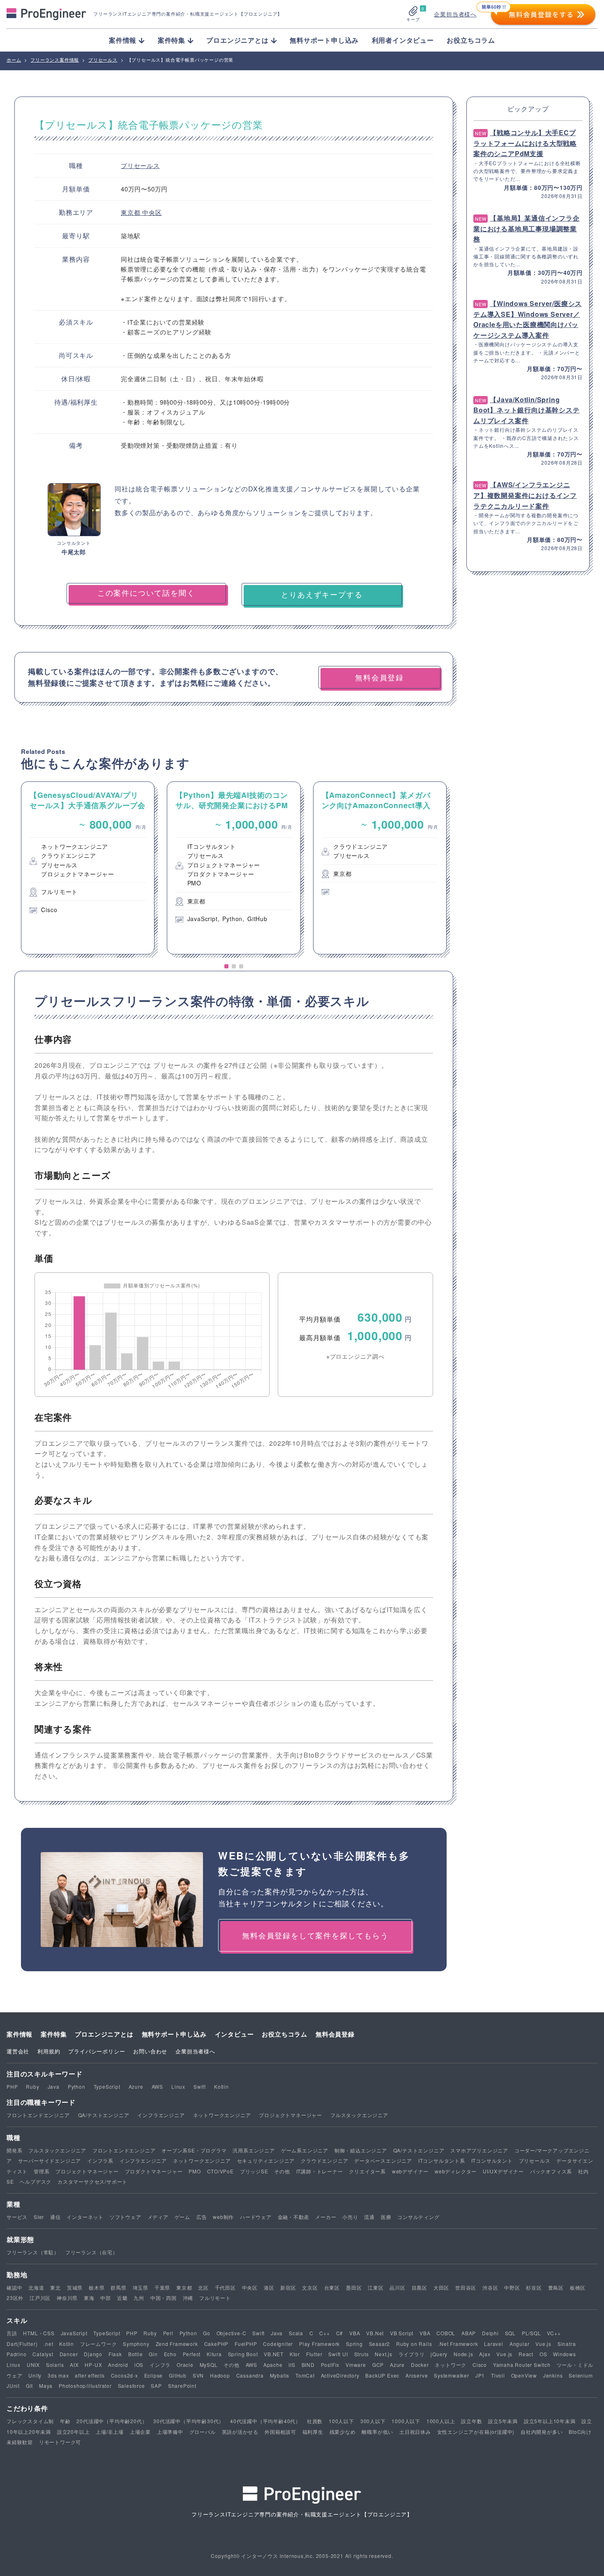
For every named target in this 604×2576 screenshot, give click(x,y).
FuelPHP (246, 2344)
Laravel (494, 2344)
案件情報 (20, 2034)
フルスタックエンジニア (359, 2115)
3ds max (58, 2375)
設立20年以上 (74, 2432)
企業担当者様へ (455, 14)
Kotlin (221, 2086)
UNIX (33, 2365)
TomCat (305, 2375)
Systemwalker (452, 2375)
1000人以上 (441, 2421)
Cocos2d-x (124, 2375)
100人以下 (341, 2421)
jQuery (439, 2354)
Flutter (314, 2354)
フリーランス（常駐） (33, 2252)
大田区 (441, 2287)
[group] (88, 868)
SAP (156, 2386)
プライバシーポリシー (97, 2051)
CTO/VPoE (220, 2171)
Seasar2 (380, 2344)
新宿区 (288, 2287)
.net (48, 2344)
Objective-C (232, 2333)
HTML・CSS (39, 2333)
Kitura (214, 2354)
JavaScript (74, 2333)
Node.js (463, 2354)
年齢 (65, 2421)
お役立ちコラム (471, 40)
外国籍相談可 (280, 2432)
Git (29, 2386)
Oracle (185, 2365)
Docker (420, 2365)
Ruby (32, 2086)
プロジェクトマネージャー (290, 2115)
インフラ (160, 2365)
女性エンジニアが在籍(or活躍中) (476, 2432)
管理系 (41, 2171)
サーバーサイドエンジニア (50, 2160)
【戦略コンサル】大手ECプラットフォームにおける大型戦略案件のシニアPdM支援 (525, 143)
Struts (362, 2354)
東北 (55, 2287)
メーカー (326, 2217)
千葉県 (162, 2287)
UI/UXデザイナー (503, 2171)
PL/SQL (531, 2333)
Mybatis (280, 2375)
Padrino (17, 2354)
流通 (369, 2217)
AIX (74, 2365)
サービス (17, 2217)
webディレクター (456, 2171)
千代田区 (225, 2287)
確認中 (14, 2287)
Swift (200, 2086)
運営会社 (18, 2051)
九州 (139, 2298)
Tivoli (498, 2375)
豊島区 (556, 2287)
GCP (378, 2365)
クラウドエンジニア (324, 2160)
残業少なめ (343, 2432)
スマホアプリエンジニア (479, 2150)
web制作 (223, 2217)
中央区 (152, 212)
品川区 (397, 2287)
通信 (55, 2217)
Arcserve (417, 2375)
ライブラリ (412, 2354)
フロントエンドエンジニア (38, 2115)
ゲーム (182, 2217)
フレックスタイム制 (30, 2421)
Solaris (55, 2365)
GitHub (178, 2375)
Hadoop (220, 2375)
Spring (354, 2344)
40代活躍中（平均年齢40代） (265, 2421)
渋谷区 (490, 2287)
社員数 (315, 2421)
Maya (46, 2386)
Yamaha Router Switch (522, 2365)
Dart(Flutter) (22, 2344)
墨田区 (354, 2287)
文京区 (310, 2287)
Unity (35, 2375)
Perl (168, 2333)
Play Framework (319, 2344)
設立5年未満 (503, 2421)
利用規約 (49, 2051)
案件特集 (54, 2034)
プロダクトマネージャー (154, 2171)
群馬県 (118, 2287)
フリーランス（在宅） (92, 2252)
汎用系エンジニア (254, 2150)
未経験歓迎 (20, 2442)
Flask (115, 2354)
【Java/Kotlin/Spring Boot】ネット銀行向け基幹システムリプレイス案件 (527, 410)
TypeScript (107, 2086)
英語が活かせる (240, 2432)
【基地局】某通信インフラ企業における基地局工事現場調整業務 (527, 228)
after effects (90, 2375)
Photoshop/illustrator (85, 2386)
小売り (350, 2217)
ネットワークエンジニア (222, 2115)
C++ (324, 2333)
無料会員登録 (335, 2034)
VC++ (554, 2333)
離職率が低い (377, 2432)
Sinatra (567, 2344)
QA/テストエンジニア (104, 2115)
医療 (386, 2217)
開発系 (14, 2150)
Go (207, 2333)
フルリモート (215, 2298)
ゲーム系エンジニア (305, 2150)
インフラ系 (100, 2160)
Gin (153, 2354)
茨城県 (75, 2287)
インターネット (85, 2217)
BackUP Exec (382, 2375)
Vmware (356, 2365)
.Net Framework (458, 2344)
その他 (282, 2171)
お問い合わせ (150, 2051)
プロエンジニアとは (104, 2034)
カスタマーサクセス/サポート (92, 2181)
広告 (202, 2217)
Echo (170, 2354)
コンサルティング (418, 2217)
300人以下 (373, 2421)
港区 (269, 2287)
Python (77, 2086)
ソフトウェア (126, 2217)
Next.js (384, 2354)
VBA (355, 2333)
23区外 (15, 2298)
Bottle (136, 2354)
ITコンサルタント (492, 2160)
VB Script (402, 2333)
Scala (296, 2333)
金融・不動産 (294, 2217)
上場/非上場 (110, 2432)
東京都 (131, 212)
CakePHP (217, 2344)
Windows (565, 2354)
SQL (510, 2333)
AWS (157, 2086)
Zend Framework (177, 2344)
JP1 (480, 2375)
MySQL (209, 2365)
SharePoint (182, 2386)
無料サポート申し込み (324, 40)
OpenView (524, 2375)
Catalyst (43, 2354)
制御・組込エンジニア (361, 2150)
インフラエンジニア (161, 2115)
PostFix (330, 2365)
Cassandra (250, 2375)
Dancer (69, 2354)
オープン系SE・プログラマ (194, 2150)
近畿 (122, 2298)
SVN (198, 2375)
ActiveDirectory (340, 2375)
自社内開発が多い (542, 2432)
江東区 (376, 2287)
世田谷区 (466, 2287)
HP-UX (93, 2365)
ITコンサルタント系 (442, 2160)
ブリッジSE (254, 2171)
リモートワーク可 (60, 2442)
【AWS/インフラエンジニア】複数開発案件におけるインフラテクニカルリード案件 (525, 495)
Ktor (295, 2354)
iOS (139, 2365)
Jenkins (553, 2375)
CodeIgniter (278, 2344)
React (526, 2354)
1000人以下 (406, 2421)
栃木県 (97, 2287)
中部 (106, 2298)
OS (543, 2354)
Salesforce (131, 2386)
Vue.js (543, 2344)
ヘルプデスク (36, 2181)
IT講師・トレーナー (320, 2171)
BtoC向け (580, 2432)
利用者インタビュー (403, 40)
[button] (226, 966)
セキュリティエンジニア (266, 2160)
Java (54, 2086)
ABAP (469, 2333)
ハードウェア (256, 2217)
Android (118, 2365)
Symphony (136, 2344)
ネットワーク (451, 2365)
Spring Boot (243, 2354)
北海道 (36, 2287)
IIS (292, 2365)
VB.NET (274, 2354)
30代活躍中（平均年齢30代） (189, 2421)
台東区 (332, 2287)
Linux (178, 2086)
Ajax (485, 2354)
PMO (195, 2171)
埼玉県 (141, 2287)
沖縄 (188, 2298)
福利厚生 (313, 2432)
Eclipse (154, 2375)
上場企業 (140, 2432)
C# (340, 2333)
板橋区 (578, 2287)
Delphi (490, 2333)
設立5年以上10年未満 (550, 2421)
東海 (89, 2298)
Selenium (581, 2375)
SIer (39, 2217)
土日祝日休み (415, 2432)
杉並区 (534, 2287)
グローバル (203, 2432)
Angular (520, 2344)
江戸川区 (40, 2298)
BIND (308, 2365)
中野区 (512, 2287)
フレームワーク (99, 2344)
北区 (203, 2287)
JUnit (13, 2386)
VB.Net (375, 2333)
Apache (273, 2365)
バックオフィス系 (551, 2171)
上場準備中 (170, 2432)
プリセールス (140, 165)
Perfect (192, 2354)
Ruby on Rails (414, 2344)
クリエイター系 (367, 2171)
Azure (136, 2086)
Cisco (480, 2365)
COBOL (446, 2333)
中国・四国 (164, 2298)
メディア (158, 2217)
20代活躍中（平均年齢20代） (112, 2421)
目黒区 (420, 2287)
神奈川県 (67, 2298)
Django (93, 2354)
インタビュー (234, 2034)
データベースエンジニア (383, 2160)
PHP (12, 2086)
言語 (12, 2333)
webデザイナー (410, 2171)
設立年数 (471, 2421)
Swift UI (338, 2354)
